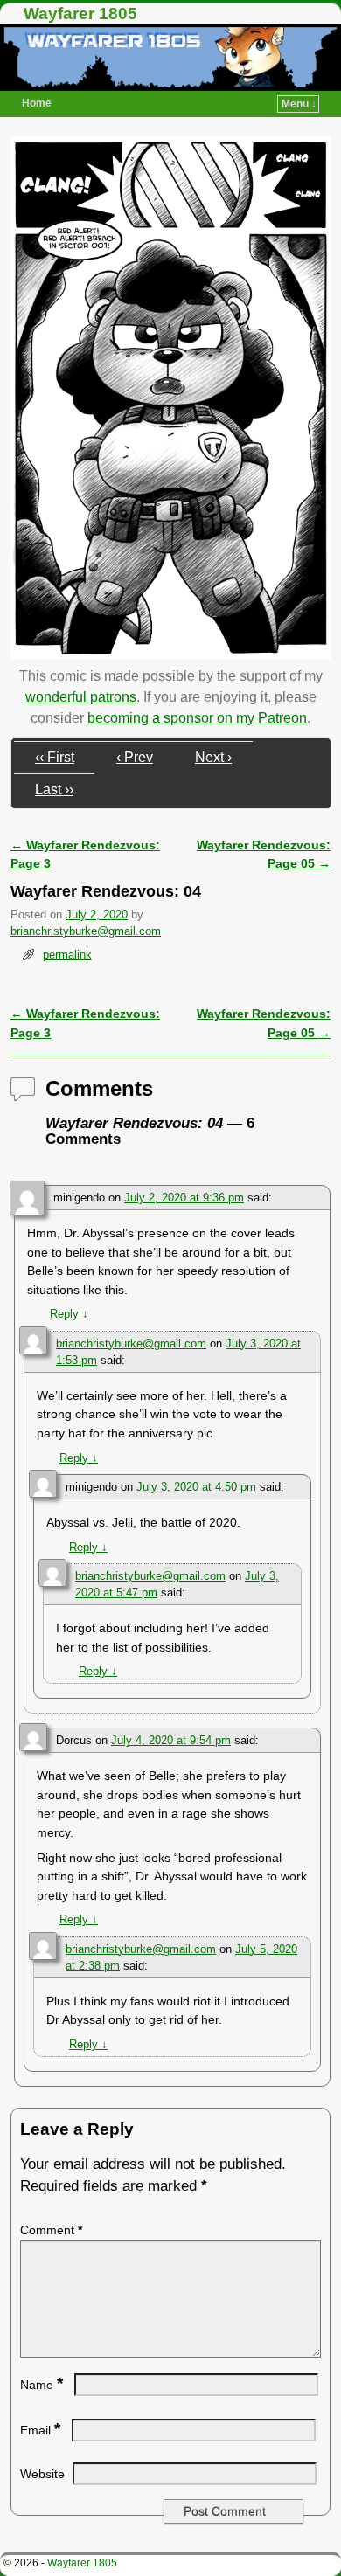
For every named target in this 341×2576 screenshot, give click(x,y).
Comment (51, 2230)
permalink (67, 955)
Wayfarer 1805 (80, 14)
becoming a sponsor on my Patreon (197, 718)
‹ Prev (135, 757)
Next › (213, 757)
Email (40, 2430)
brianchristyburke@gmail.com (86, 931)
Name (42, 2385)
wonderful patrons (81, 697)
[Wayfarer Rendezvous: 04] (170, 655)
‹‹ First (55, 757)
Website (42, 2474)
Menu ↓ (299, 104)
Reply (69, 1314)
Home (37, 103)
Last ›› (54, 789)
